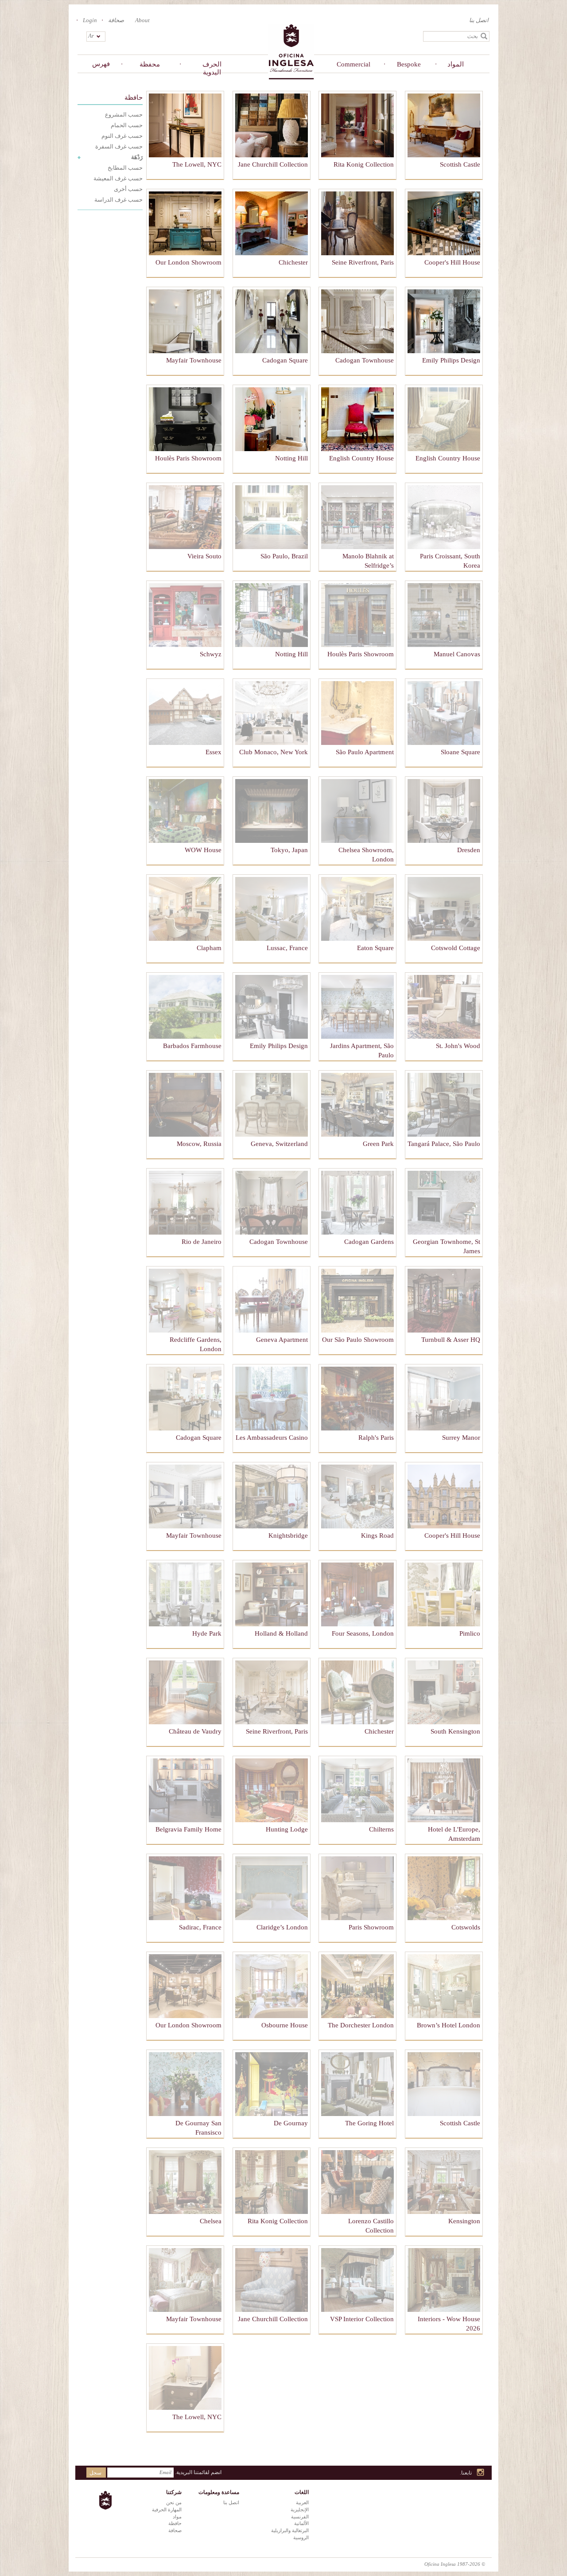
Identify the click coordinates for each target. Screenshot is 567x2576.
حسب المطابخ (125, 168)
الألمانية (301, 2523)
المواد (456, 64)
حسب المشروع (124, 115)
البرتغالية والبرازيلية (290, 2530)
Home (291, 51)
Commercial (353, 64)
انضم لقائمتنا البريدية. (198, 2472)
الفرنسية (300, 2517)
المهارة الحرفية (167, 2510)
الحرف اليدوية (212, 68)
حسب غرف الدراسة (118, 200)
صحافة (116, 20)
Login (90, 20)
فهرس (101, 64)
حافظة (134, 98)
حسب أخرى (128, 189)
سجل (95, 2473)
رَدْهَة (137, 157)
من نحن (174, 2502)
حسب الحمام (127, 125)
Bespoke (409, 64)
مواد (177, 2517)
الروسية (301, 2537)
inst (481, 2473)
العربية (302, 2502)
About (142, 20)
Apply (484, 36)
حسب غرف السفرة (119, 146)
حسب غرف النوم (122, 136)
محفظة (150, 64)
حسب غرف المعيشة (118, 178)
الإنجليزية (300, 2510)
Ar (91, 36)
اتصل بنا (479, 20)
